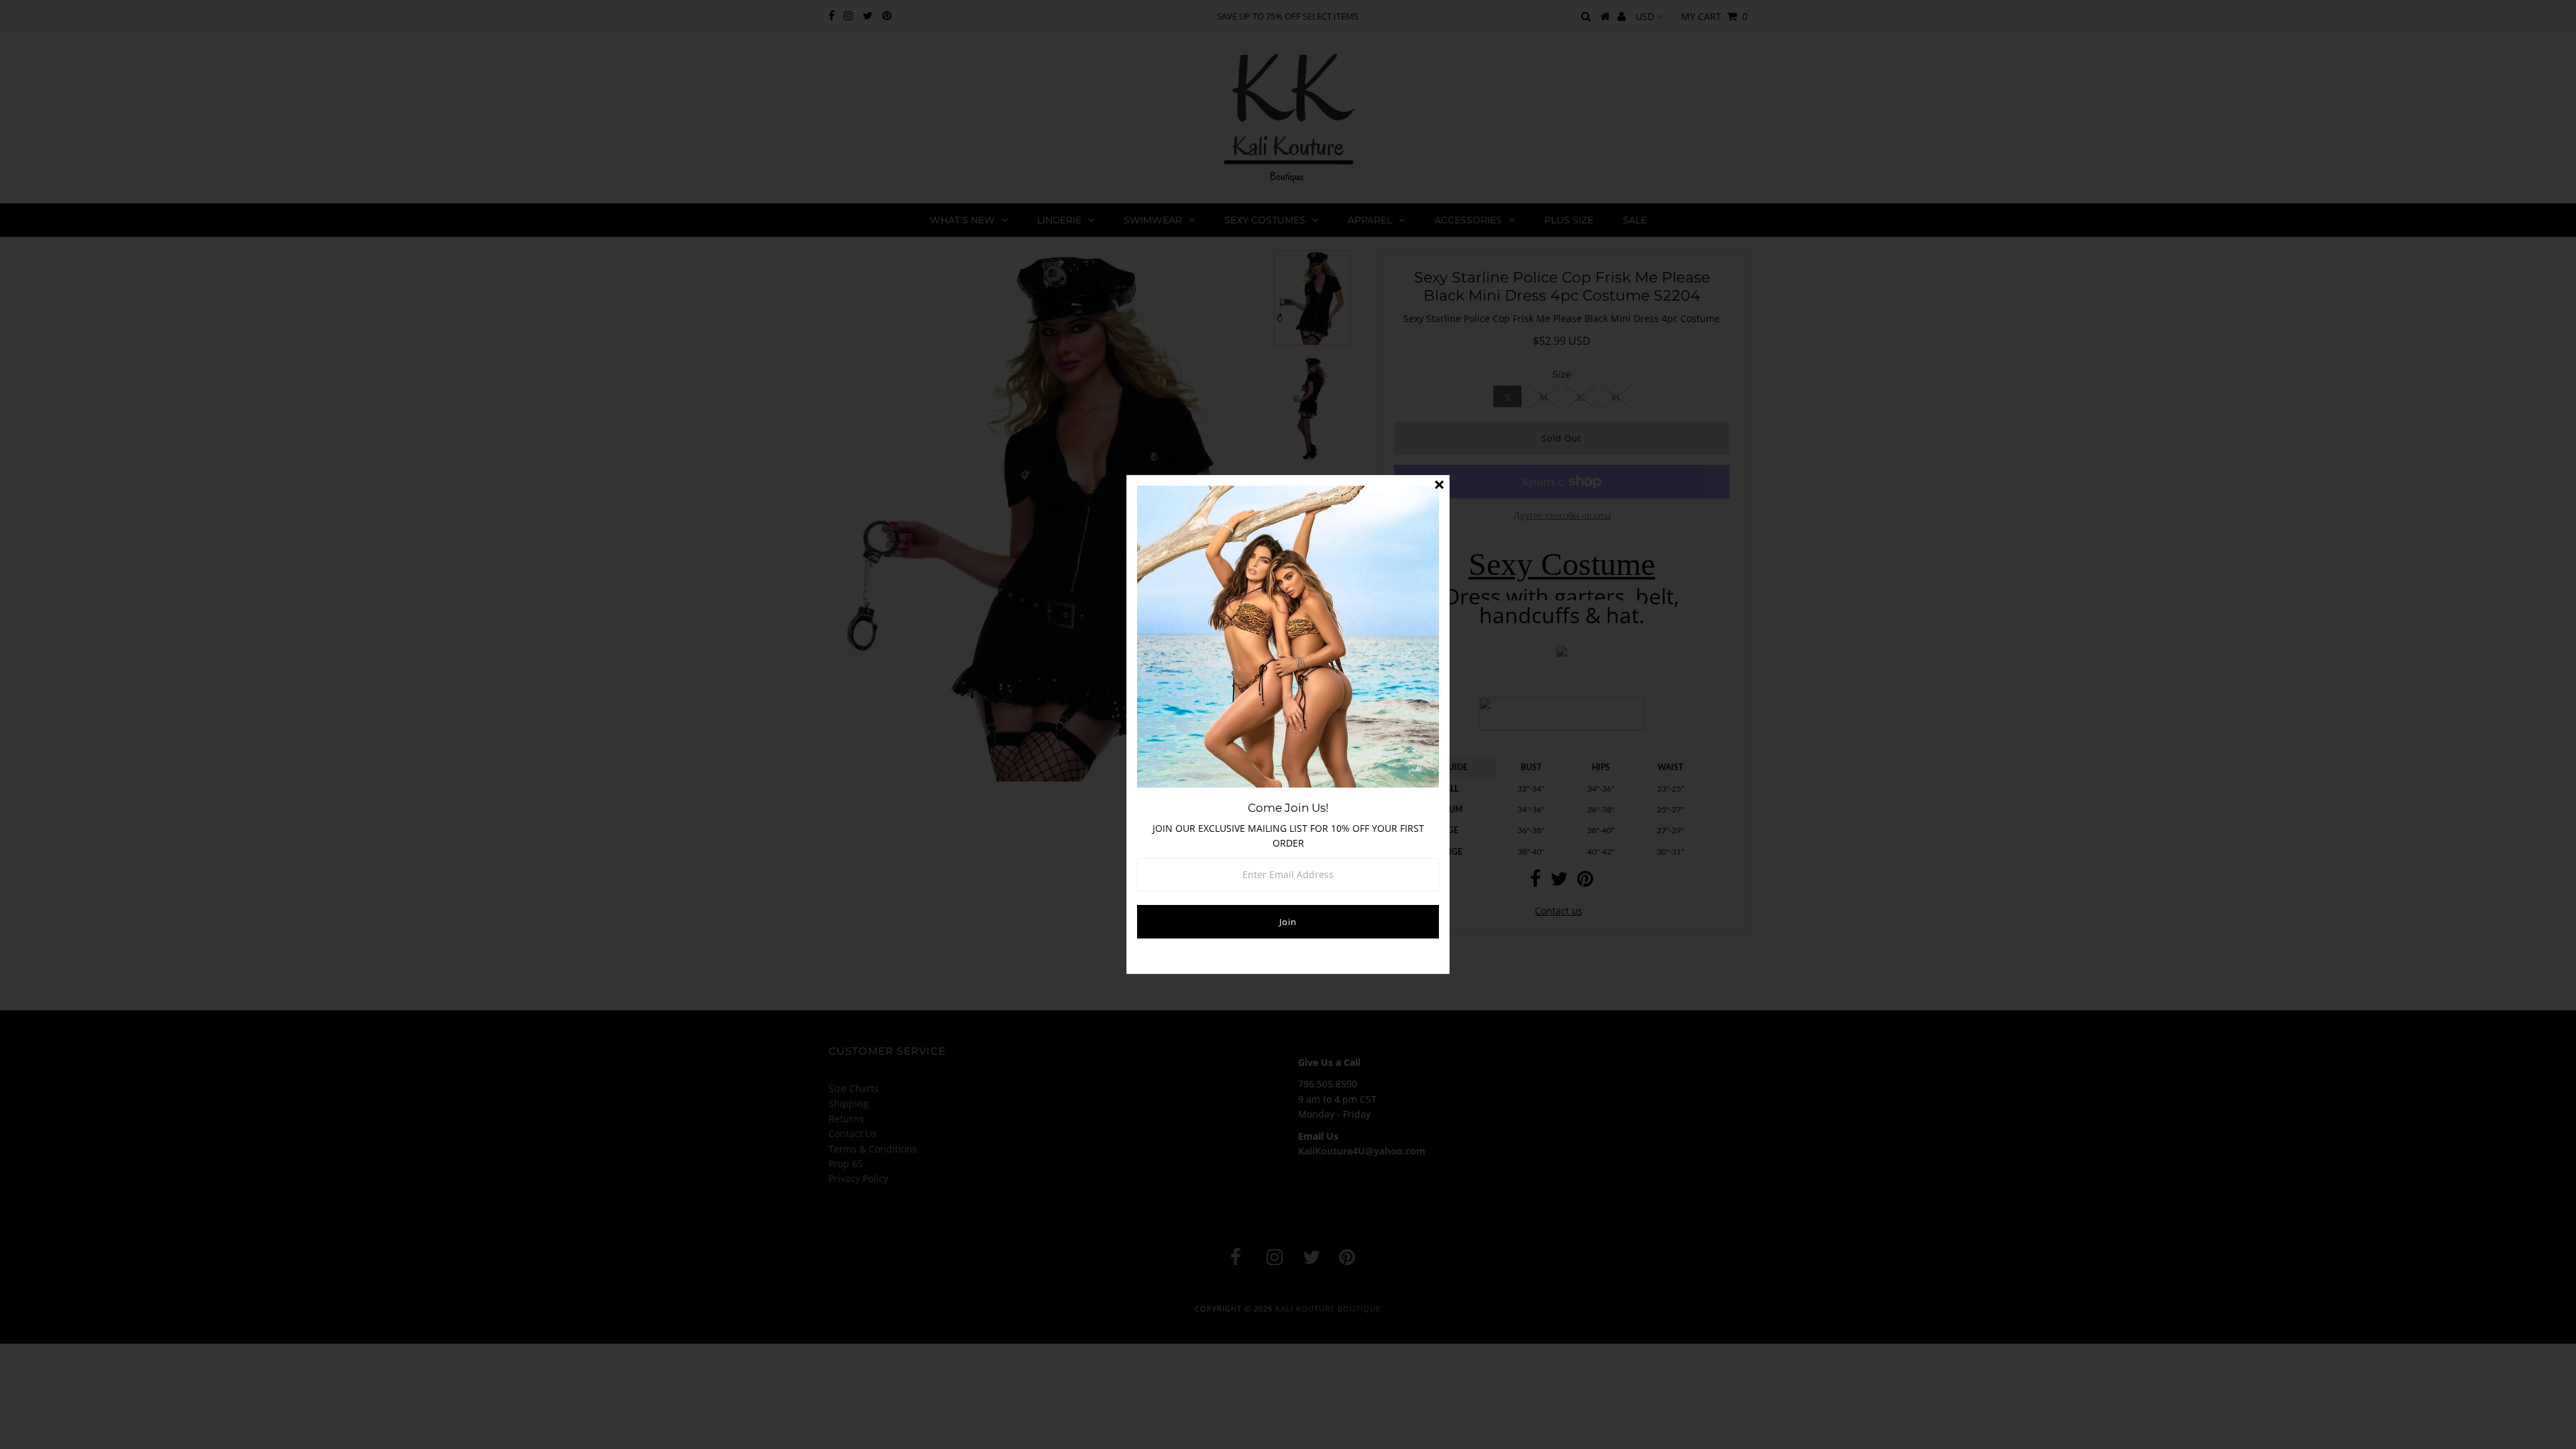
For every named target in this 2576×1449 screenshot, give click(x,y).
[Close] (1439, 486)
